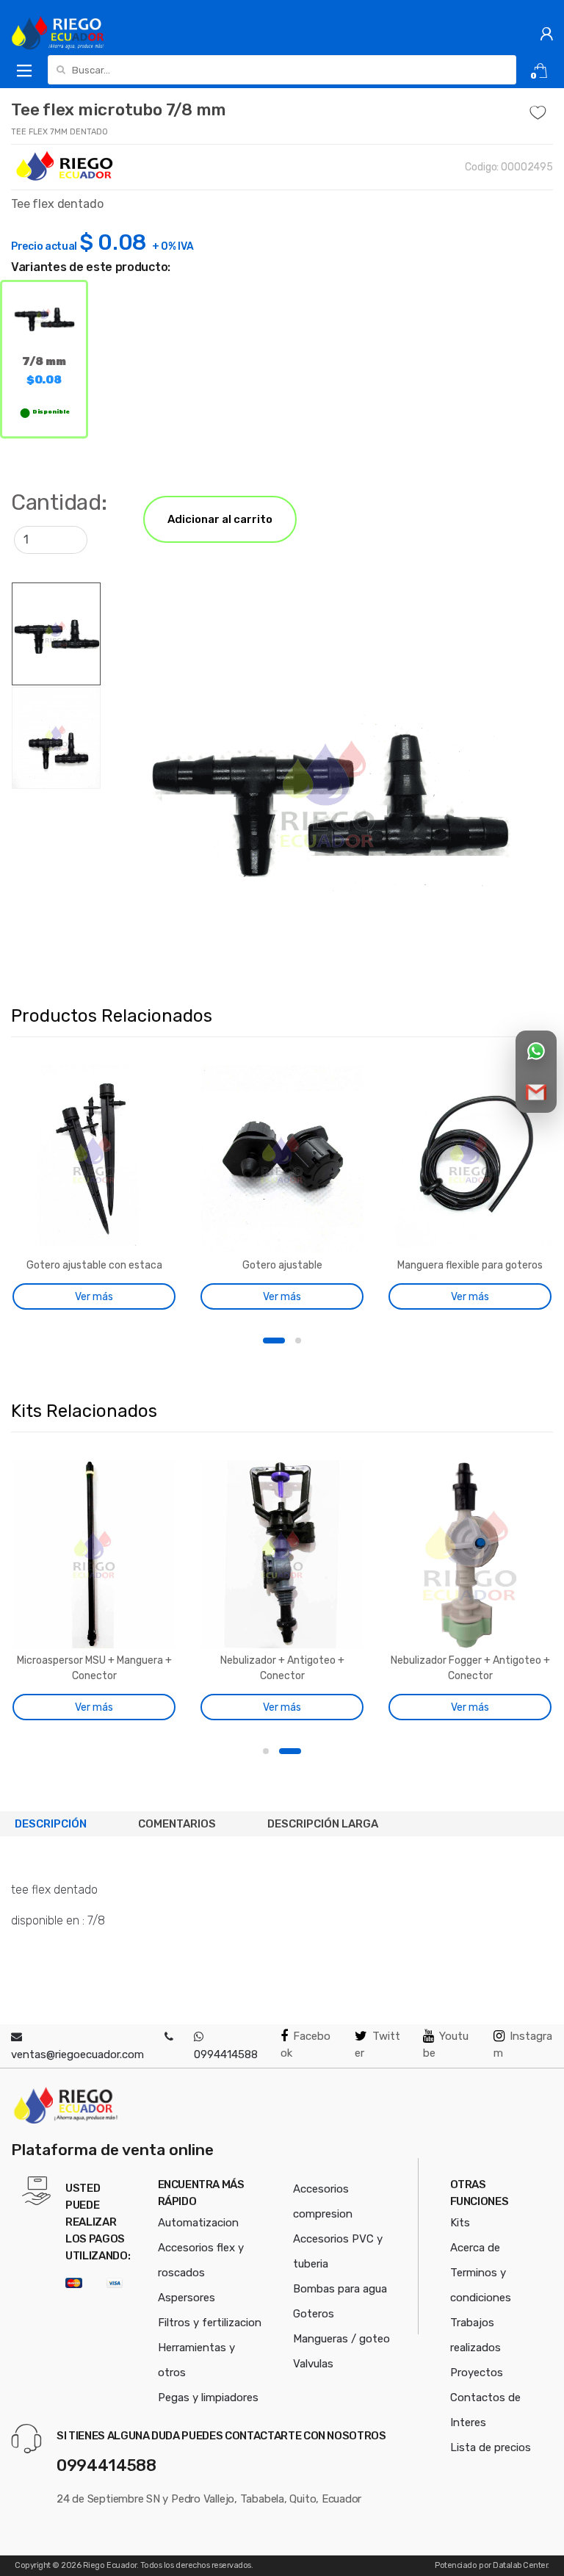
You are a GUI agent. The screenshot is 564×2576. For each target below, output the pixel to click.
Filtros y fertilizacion (210, 2323)
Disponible (51, 412)
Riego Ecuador (110, 2565)
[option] (327, 794)
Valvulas (313, 2364)
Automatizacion (198, 2223)
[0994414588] (169, 2037)
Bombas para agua (340, 2289)
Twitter (377, 2045)
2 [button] (298, 1341)
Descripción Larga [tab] (323, 1824)
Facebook (305, 2045)
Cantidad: (59, 502)
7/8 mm (44, 370)
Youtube (446, 2045)
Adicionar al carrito (220, 519)
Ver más (94, 1297)
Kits (460, 2223)
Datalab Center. (521, 2565)
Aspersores (187, 2298)
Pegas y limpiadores (208, 2398)
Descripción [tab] (51, 1824)
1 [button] (274, 1341)
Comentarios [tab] (177, 1824)
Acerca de (475, 2248)
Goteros (314, 2314)
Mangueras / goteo (341, 2339)
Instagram (523, 2045)
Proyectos (477, 2373)
